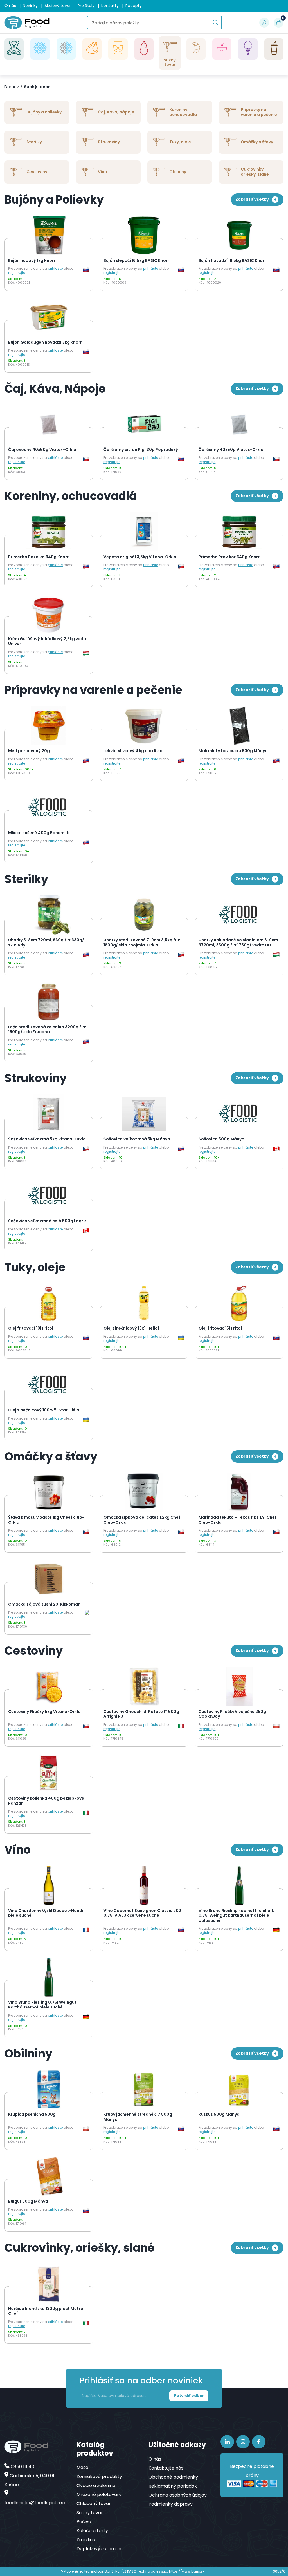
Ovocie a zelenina (96, 2485)
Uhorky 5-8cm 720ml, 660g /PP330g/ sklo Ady (46, 943)
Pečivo (84, 2522)
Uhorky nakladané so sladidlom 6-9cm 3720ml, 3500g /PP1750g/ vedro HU (238, 943)
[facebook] (259, 2442)
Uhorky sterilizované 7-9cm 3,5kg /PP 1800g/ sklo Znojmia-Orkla (142, 943)
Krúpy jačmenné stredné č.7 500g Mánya (138, 2117)
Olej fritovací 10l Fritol (31, 1328)
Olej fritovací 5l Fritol (220, 1328)
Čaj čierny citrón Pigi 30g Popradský (141, 450)
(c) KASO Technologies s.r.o (145, 2571)
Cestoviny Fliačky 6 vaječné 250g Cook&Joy (232, 1714)
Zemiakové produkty (99, 2476)
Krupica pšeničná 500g (32, 2115)
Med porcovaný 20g (29, 751)
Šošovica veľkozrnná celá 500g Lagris (47, 1221)
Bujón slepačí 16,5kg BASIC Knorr (136, 261)
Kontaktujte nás (166, 2468)
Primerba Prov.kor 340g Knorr (229, 557)
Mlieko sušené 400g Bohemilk (39, 833)
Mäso (82, 2467)
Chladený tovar (94, 2504)
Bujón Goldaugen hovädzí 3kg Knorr (45, 343)
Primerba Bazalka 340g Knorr (38, 557)
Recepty (134, 6)
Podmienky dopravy (171, 2504)
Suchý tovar (37, 87)
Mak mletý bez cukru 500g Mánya (233, 751)
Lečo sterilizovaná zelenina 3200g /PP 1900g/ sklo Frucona (47, 1030)
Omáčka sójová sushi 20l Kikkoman (44, 1605)
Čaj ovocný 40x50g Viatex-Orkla (42, 450)
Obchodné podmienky (173, 2477)
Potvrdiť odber (189, 2396)
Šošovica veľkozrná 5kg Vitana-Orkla (47, 1139)
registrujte (17, 273)
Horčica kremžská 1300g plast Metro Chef (46, 2311)
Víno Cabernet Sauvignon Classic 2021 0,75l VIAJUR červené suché (143, 1913)
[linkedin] (227, 2442)
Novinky (30, 6)
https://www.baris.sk (187, 2571)
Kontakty (110, 6)
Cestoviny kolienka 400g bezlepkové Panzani (46, 1801)
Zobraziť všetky (252, 199)
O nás (10, 6)
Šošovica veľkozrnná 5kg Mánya (137, 1139)
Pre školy (86, 6)
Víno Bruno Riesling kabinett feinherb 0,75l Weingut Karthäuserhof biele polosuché (237, 1916)
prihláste (55, 268)
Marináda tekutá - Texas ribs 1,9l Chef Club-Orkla (238, 1520)
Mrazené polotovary (99, 2495)
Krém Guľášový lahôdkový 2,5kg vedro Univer (48, 641)
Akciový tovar (58, 6)
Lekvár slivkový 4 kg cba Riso (133, 751)
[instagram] (243, 2442)
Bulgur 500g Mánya (28, 2202)
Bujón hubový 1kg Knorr (32, 261)
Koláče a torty (92, 2531)
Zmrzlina (86, 2540)
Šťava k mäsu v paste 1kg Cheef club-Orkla (46, 1520)
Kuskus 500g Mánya (219, 2115)
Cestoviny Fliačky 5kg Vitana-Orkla (44, 1712)
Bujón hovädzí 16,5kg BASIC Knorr (232, 261)
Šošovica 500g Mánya (221, 1139)
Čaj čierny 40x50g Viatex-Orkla (231, 450)
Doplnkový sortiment (100, 2549)
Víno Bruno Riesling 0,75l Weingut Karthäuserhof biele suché (42, 2005)
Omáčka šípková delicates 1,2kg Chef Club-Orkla (142, 1520)
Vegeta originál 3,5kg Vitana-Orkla (140, 557)
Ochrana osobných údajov (178, 2495)
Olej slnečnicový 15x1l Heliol (131, 1328)
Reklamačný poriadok (173, 2486)
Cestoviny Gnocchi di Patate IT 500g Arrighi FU (141, 1714)
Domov (12, 87)
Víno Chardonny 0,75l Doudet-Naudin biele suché (47, 1913)
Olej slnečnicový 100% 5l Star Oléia (44, 1410)
